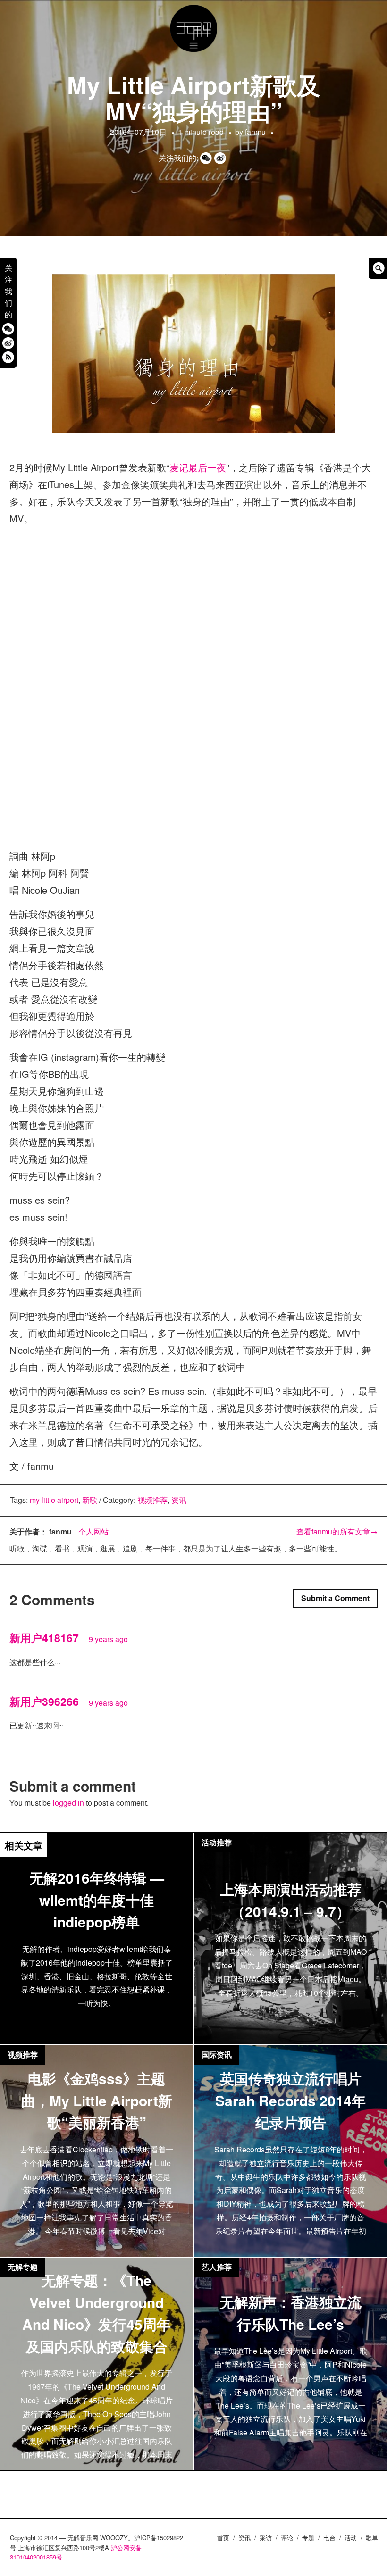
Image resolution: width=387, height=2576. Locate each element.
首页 (223, 2538)
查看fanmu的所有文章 (337, 1531)
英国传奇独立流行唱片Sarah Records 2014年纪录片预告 (290, 2100)
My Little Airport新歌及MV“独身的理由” (194, 98)
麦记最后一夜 (198, 467)
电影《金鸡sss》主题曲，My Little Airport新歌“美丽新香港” (97, 2100)
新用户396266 (44, 1701)
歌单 (372, 2538)
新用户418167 (44, 1638)
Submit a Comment (335, 1598)
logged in (68, 1803)
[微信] (8, 329)
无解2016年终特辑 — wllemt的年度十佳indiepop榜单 (97, 1900)
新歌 (90, 1500)
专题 (308, 2538)
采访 (266, 2538)
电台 (329, 2538)
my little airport (54, 1500)
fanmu (255, 132)
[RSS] (8, 357)
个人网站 (93, 1531)
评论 (287, 2538)
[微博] (8, 343)
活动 (351, 2538)
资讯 (179, 1500)
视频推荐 (152, 1500)
